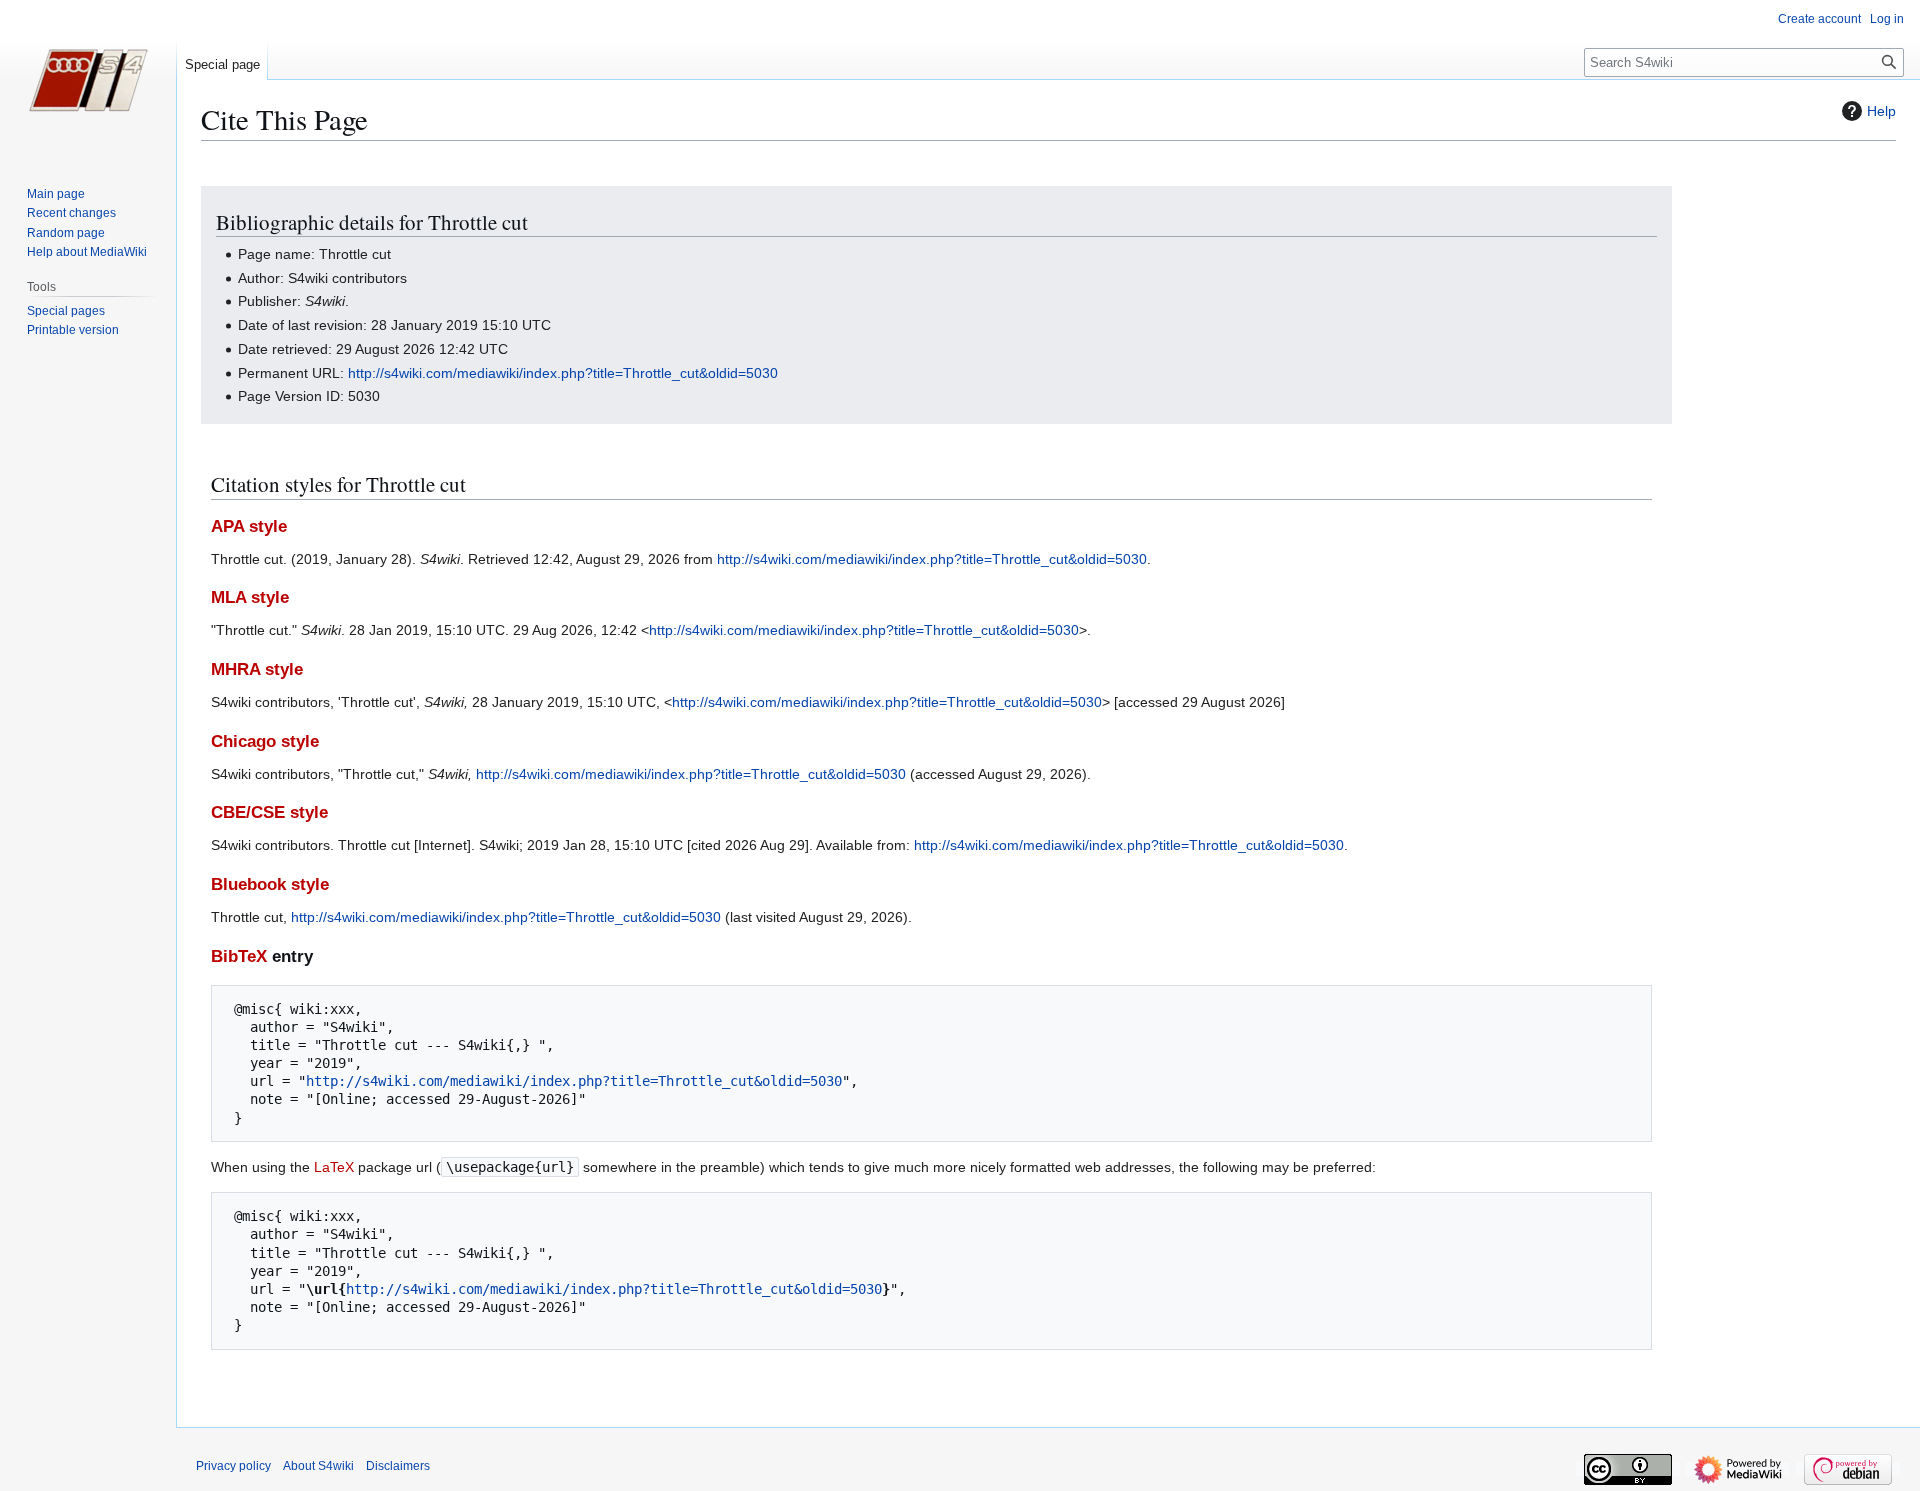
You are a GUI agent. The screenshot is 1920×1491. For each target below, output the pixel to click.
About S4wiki (318, 1466)
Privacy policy (233, 1466)
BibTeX (239, 956)
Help (1881, 111)
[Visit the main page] (88, 80)
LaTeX (334, 1167)
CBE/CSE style (269, 812)
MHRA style (257, 669)
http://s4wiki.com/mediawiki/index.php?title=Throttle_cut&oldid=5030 (563, 373)
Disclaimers (398, 1466)
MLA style (250, 597)
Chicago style (265, 741)
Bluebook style (270, 884)
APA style (249, 526)
